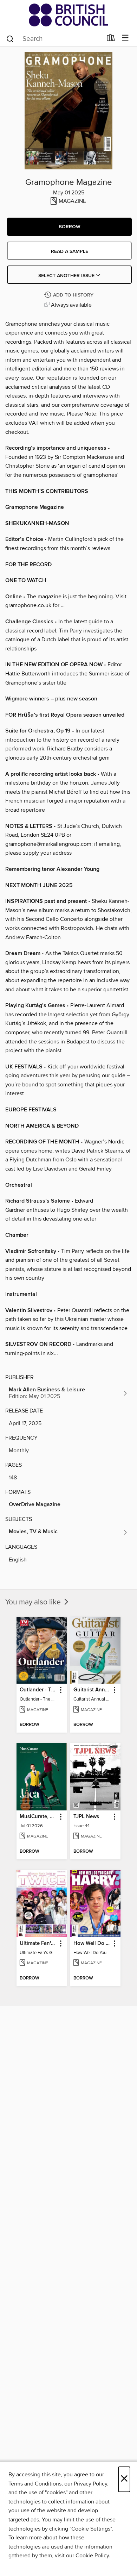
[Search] (10, 38)
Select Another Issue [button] (67, 276)
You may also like (34, 1602)
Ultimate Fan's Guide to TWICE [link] (38, 1944)
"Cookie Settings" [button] (91, 2529)
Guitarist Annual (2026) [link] (92, 1690)
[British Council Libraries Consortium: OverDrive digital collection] (68, 15)
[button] (69, 227)
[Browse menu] (125, 38)
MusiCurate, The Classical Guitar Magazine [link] (38, 1817)
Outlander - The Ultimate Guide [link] (38, 1690)
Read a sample (70, 251)
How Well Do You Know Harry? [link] (92, 1944)
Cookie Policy (92, 2556)
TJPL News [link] (86, 1817)
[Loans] (111, 39)
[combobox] (54, 39)
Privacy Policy (90, 2484)
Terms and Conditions (35, 2484)
